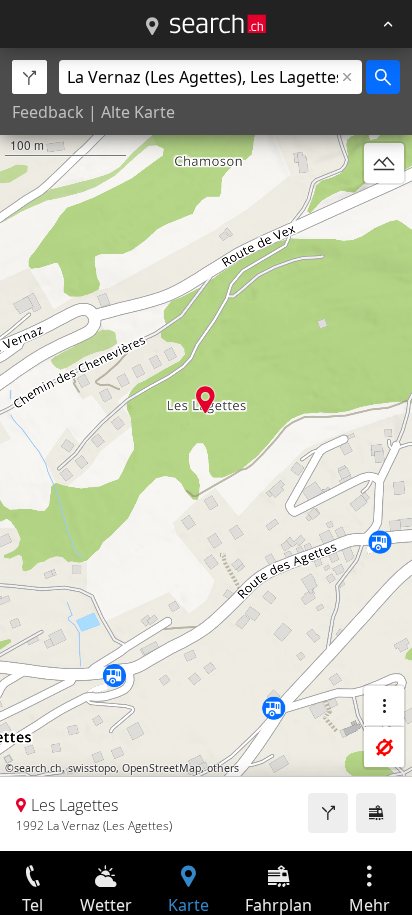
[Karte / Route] (152, 27)
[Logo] (218, 24)
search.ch (38, 768)
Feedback (48, 112)
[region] (206, 449)
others (223, 768)
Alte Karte (138, 112)
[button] (205, 399)
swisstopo (92, 768)
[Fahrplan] (376, 813)
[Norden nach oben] (384, 211)
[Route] (328, 813)
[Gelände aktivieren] (384, 163)
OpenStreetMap (161, 768)
